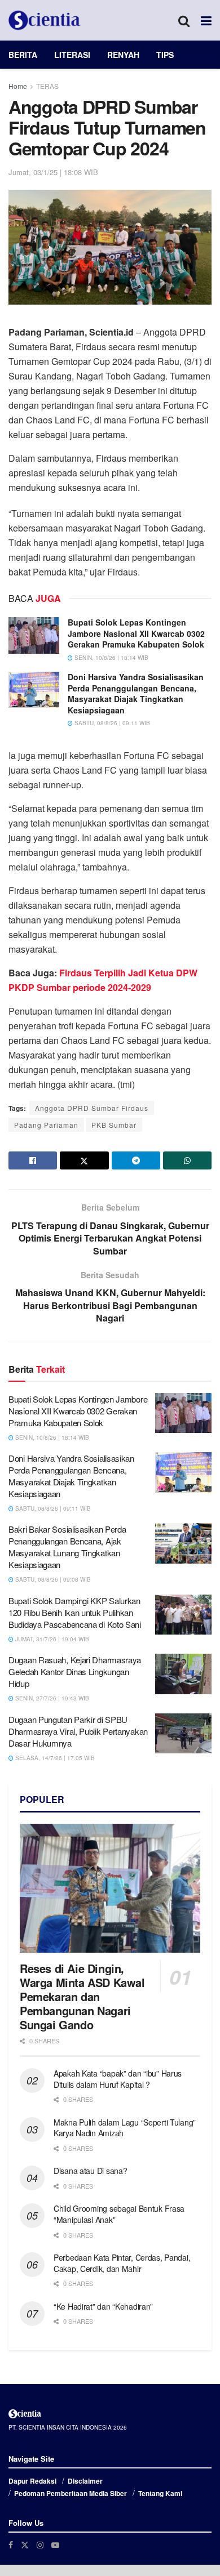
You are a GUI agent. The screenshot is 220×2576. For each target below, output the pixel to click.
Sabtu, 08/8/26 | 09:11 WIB (111, 723)
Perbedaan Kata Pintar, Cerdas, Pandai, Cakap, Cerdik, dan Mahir (122, 2263)
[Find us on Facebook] (11, 2545)
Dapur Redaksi (32, 2481)
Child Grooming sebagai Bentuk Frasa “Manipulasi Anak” (119, 2214)
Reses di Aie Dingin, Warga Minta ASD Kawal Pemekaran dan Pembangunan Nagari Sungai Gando (82, 1996)
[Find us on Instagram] (40, 2545)
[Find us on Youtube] (55, 2545)
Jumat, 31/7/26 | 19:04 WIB (51, 1639)
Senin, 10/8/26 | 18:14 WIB (111, 658)
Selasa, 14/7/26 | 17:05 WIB (54, 1758)
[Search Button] (184, 20)
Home (18, 86)
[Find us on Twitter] (25, 2545)
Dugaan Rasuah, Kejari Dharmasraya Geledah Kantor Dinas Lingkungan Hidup (75, 1671)
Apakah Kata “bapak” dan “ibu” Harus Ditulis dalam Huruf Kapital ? (118, 2079)
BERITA (23, 55)
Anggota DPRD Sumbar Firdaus (92, 1108)
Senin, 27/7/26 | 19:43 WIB (51, 1698)
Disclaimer (85, 2481)
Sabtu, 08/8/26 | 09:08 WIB (52, 1579)
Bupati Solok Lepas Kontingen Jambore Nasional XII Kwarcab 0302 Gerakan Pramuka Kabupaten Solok (136, 633)
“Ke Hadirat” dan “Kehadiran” (103, 2306)
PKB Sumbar (114, 1125)
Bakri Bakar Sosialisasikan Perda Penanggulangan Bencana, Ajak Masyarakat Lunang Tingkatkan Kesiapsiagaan (67, 1547)
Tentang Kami (160, 2493)
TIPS (165, 55)
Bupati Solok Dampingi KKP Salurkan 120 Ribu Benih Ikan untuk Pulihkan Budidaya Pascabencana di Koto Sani (75, 1612)
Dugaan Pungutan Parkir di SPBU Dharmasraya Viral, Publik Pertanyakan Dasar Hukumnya (78, 1731)
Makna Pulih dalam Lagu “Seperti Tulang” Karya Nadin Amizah (125, 2128)
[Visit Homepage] (45, 20)
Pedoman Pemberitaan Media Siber (71, 2493)
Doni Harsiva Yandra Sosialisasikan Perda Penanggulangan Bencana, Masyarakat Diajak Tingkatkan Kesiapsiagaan (136, 693)
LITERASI (72, 55)
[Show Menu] (206, 20)
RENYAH (123, 55)
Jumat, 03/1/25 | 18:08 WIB (53, 172)
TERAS (47, 86)
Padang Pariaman (46, 1125)
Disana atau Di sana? (90, 2171)
